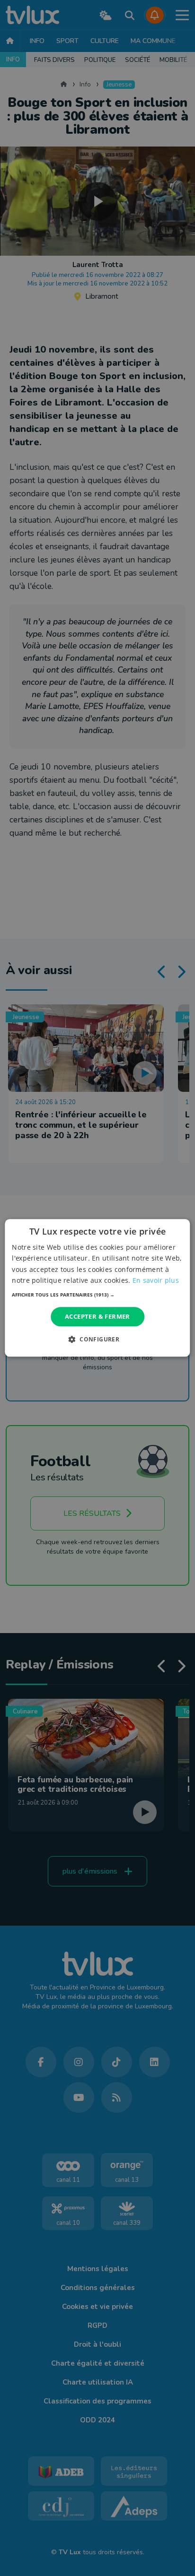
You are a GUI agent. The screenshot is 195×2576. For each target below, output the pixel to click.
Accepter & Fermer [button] (97, 1316)
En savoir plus (156, 1280)
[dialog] (97, 1288)
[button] (97, 1295)
